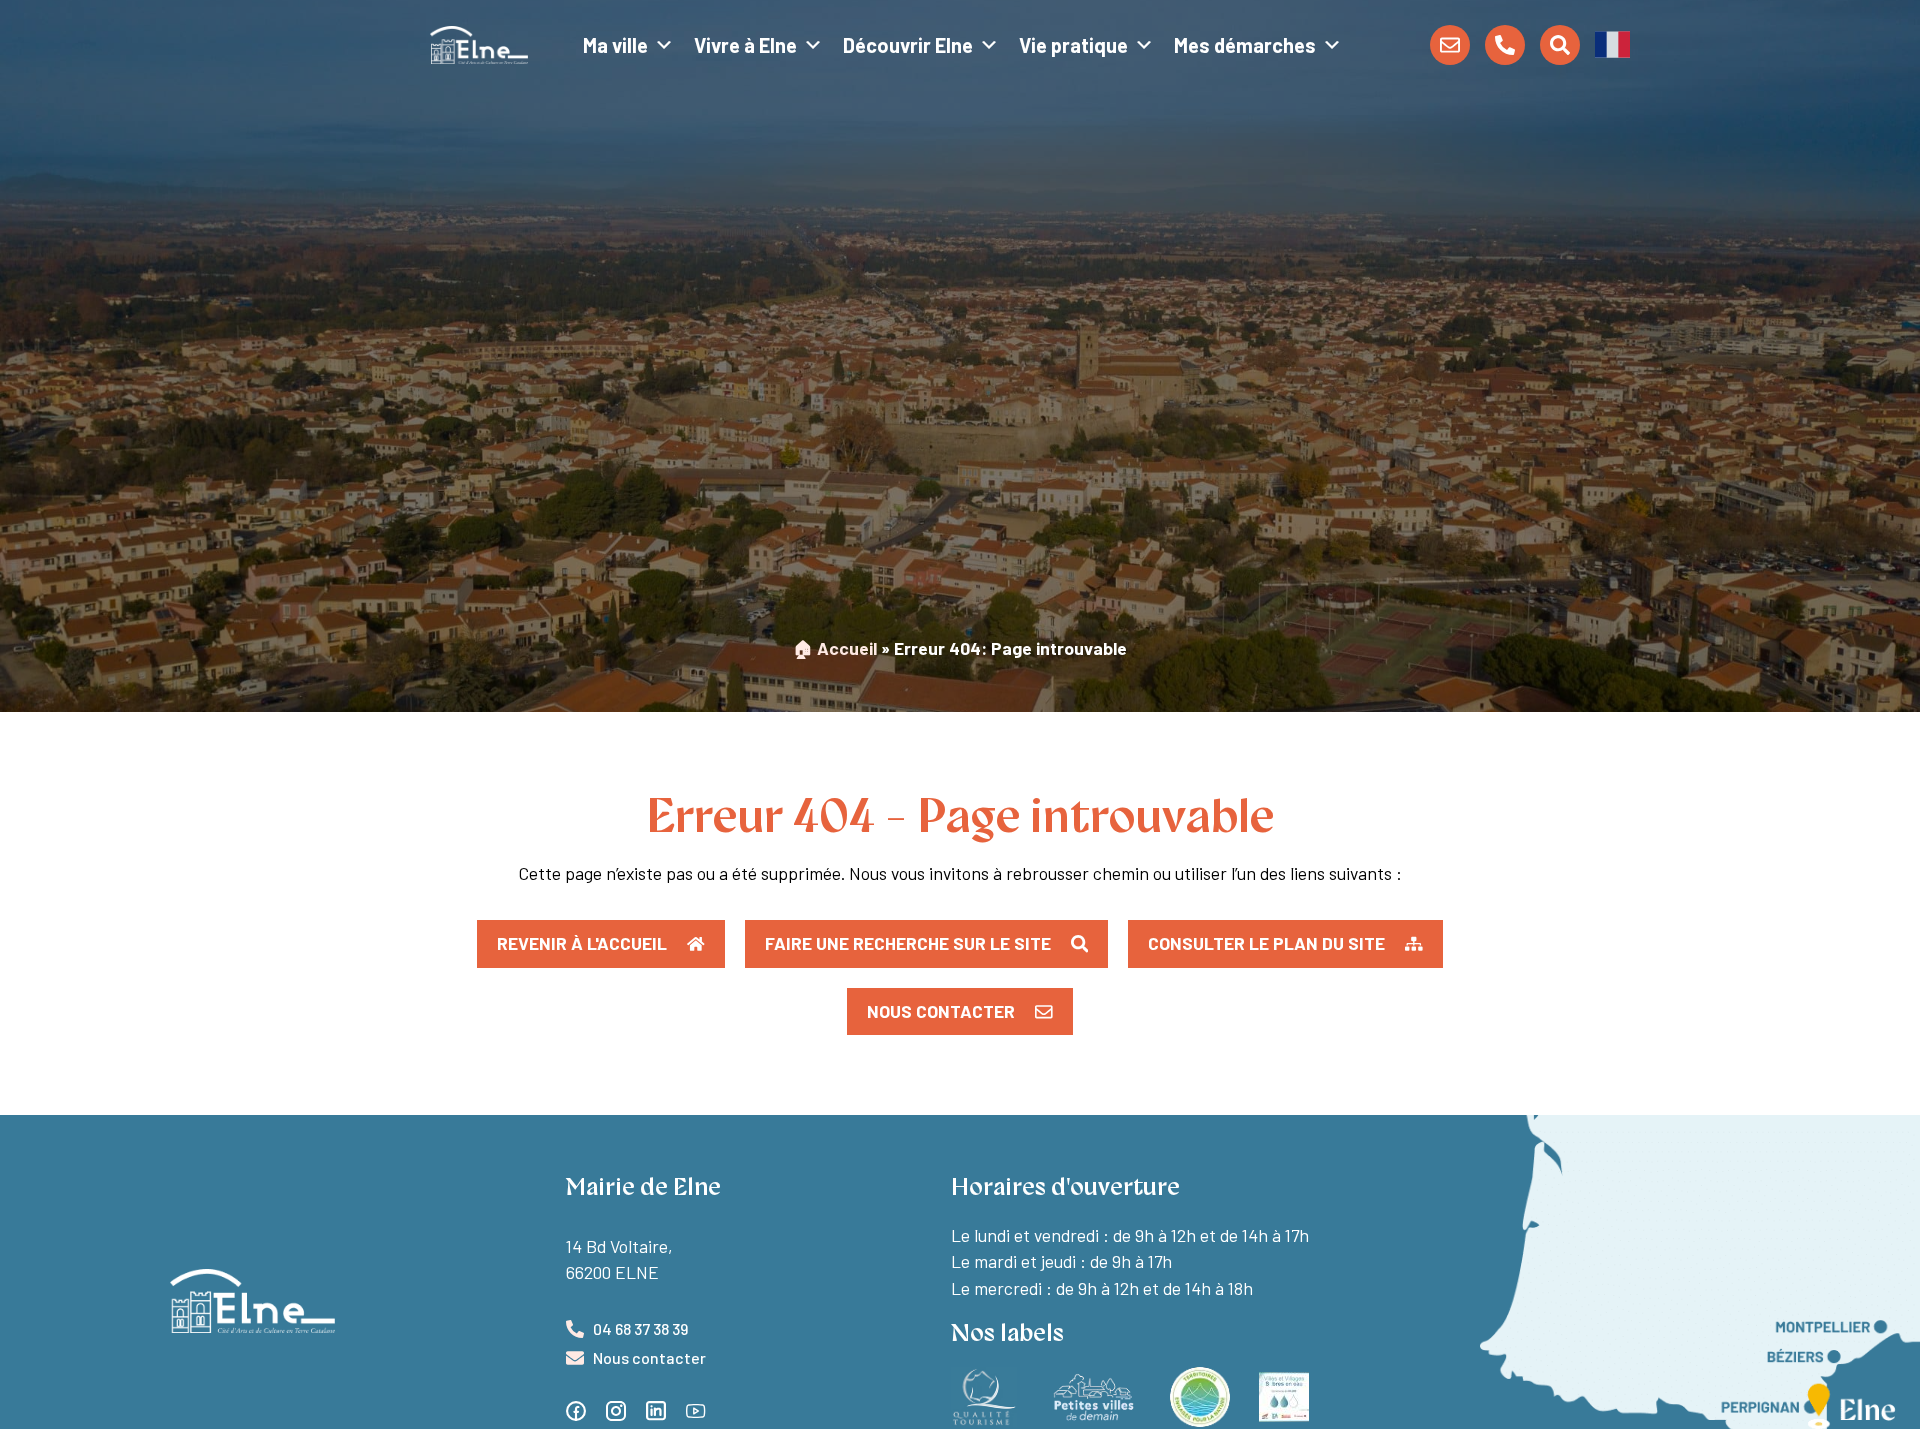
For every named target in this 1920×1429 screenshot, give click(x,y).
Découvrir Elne (908, 45)
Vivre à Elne (745, 45)
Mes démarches (1245, 45)
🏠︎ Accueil (835, 648)
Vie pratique (1073, 45)
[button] (1612, 43)
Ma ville (615, 45)
